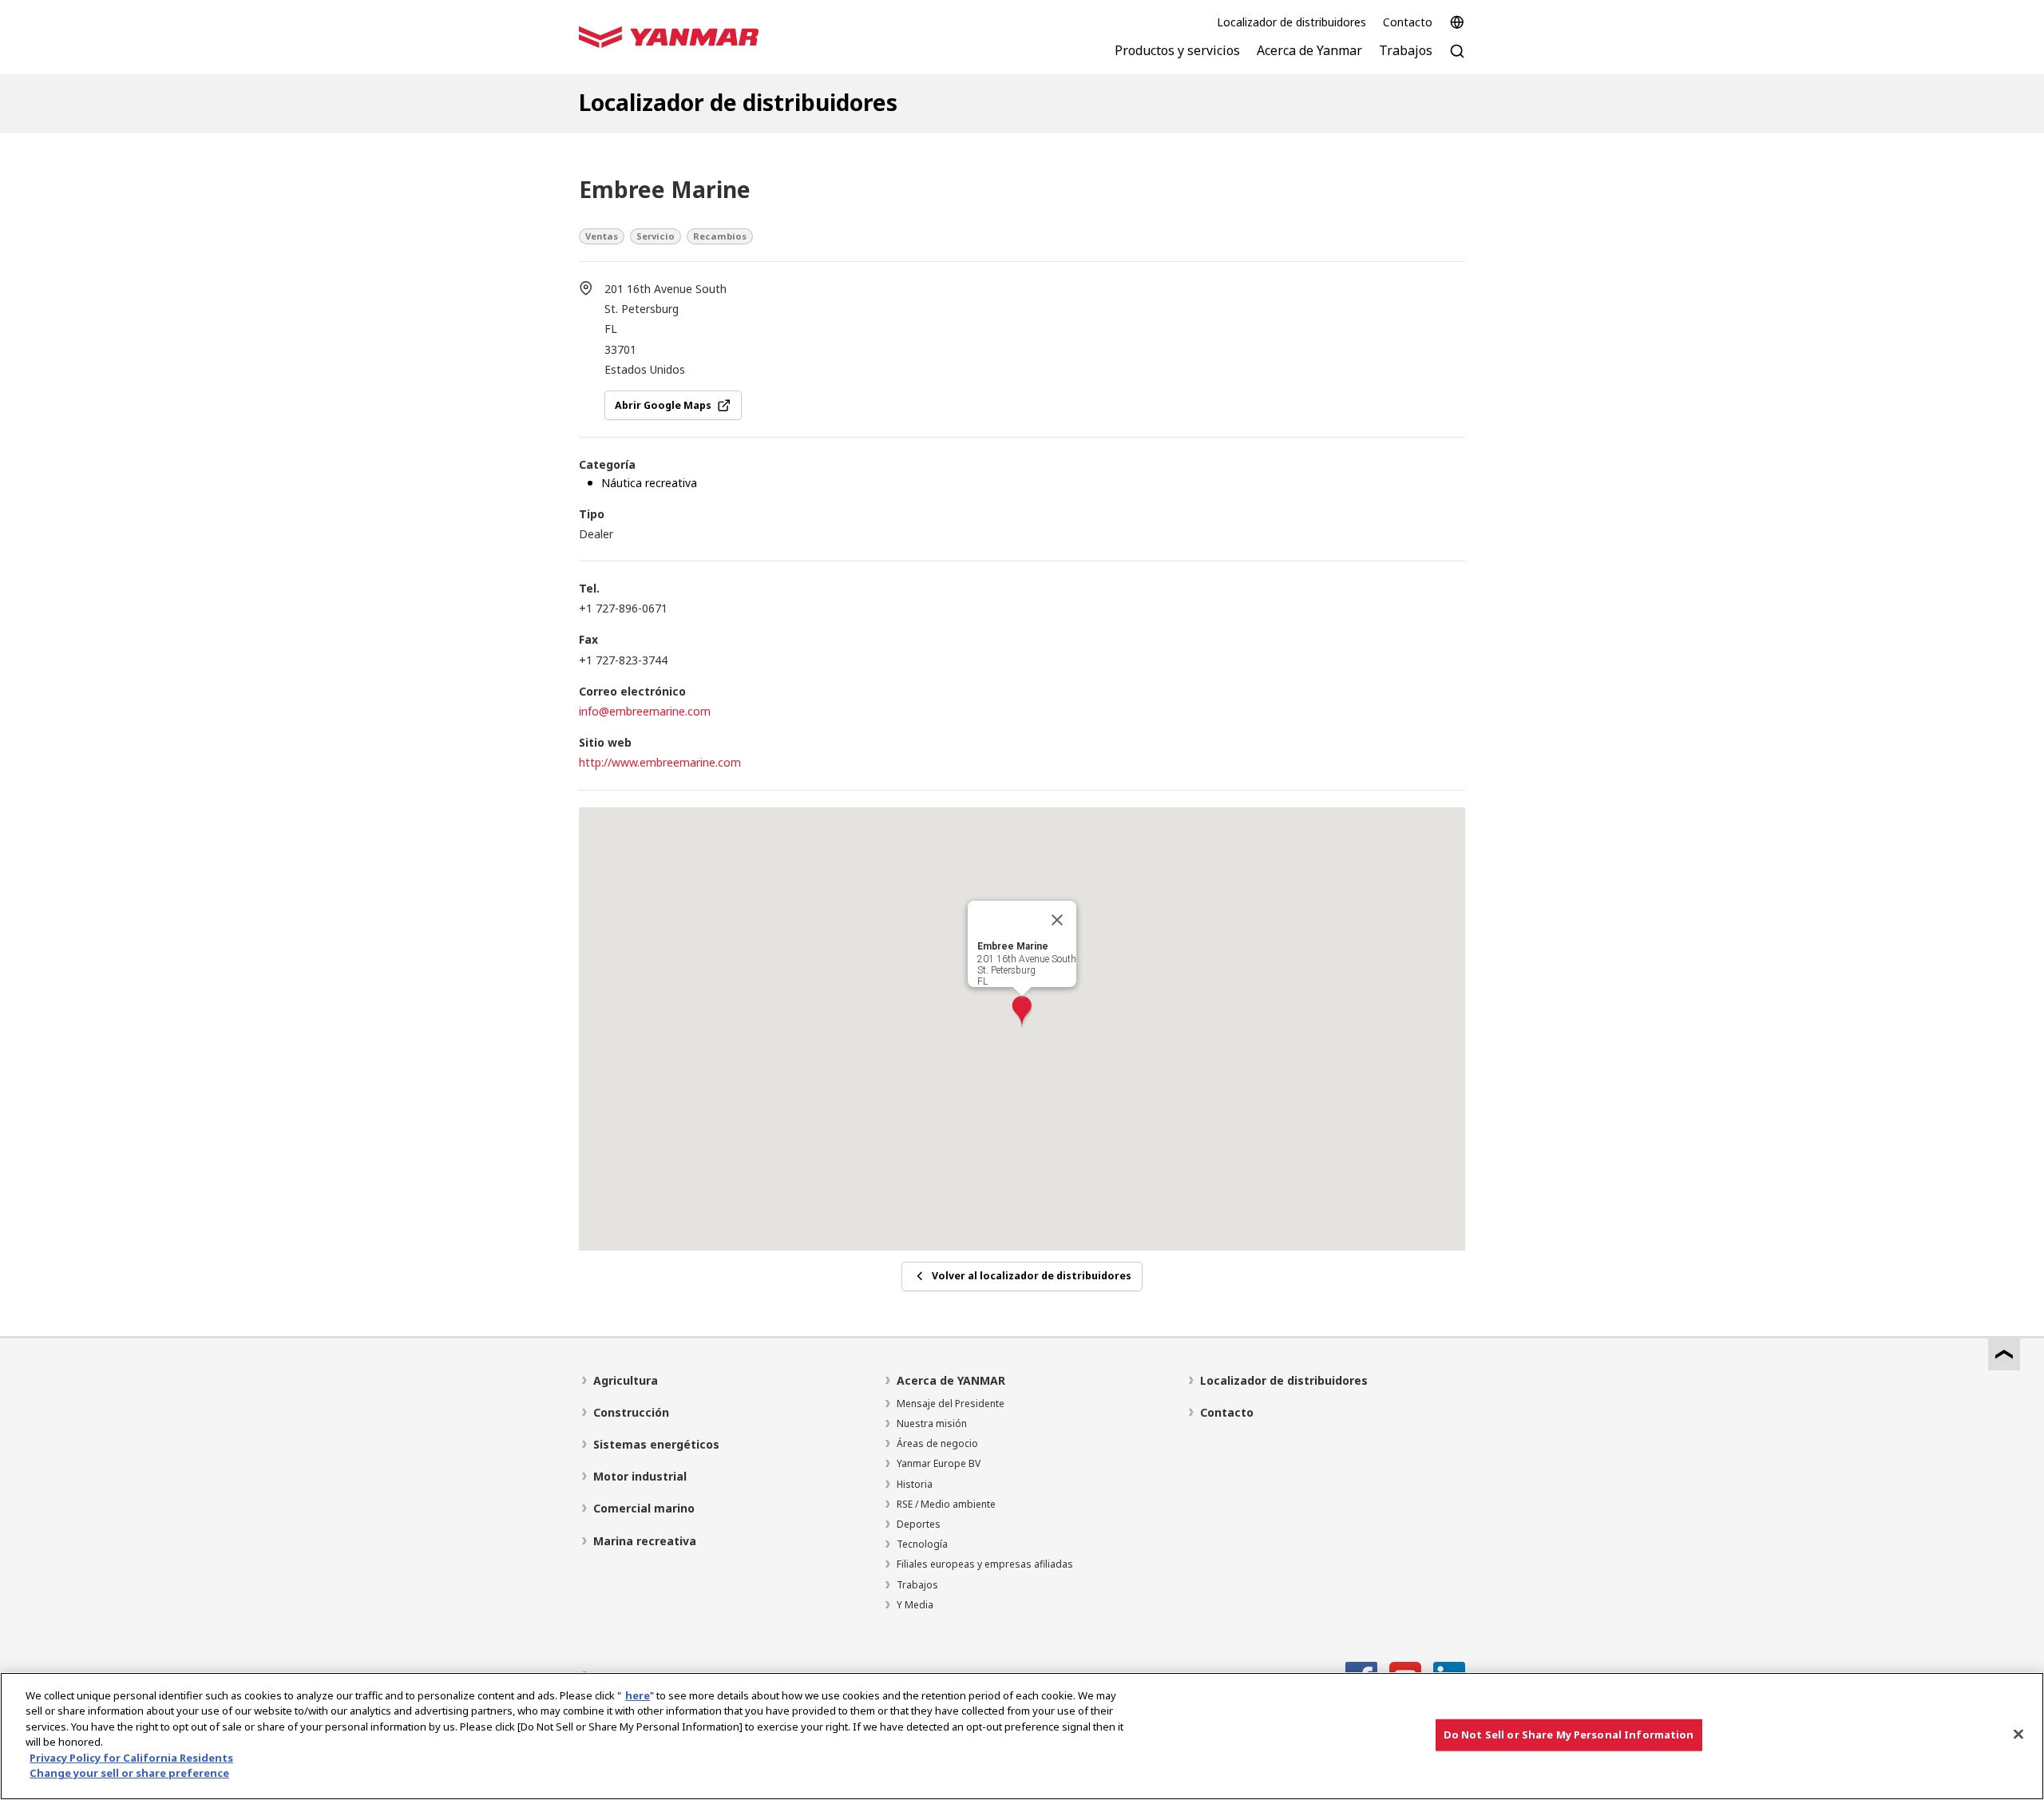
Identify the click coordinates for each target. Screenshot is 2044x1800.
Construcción (631, 1412)
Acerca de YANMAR (951, 1380)
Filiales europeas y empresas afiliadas (985, 1564)
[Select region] (1457, 22)
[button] (1022, 1012)
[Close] (2018, 1734)
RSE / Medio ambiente (946, 1504)
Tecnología (922, 1544)
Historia (915, 1484)
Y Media (915, 1605)
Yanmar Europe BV (939, 1463)
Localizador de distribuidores (1291, 22)
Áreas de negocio (937, 1443)
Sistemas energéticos (656, 1444)
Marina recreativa (645, 1541)
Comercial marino (644, 1508)
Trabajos (917, 1585)
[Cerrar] (1057, 920)
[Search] (1457, 59)
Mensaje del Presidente (951, 1404)
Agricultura (626, 1380)
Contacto (1408, 22)
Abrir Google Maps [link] (663, 405)
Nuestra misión (932, 1423)
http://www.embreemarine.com (660, 762)
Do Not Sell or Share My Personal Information (1569, 1735)
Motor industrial (640, 1476)
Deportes (919, 1524)
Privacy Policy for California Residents (131, 1758)
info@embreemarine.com (645, 711)
